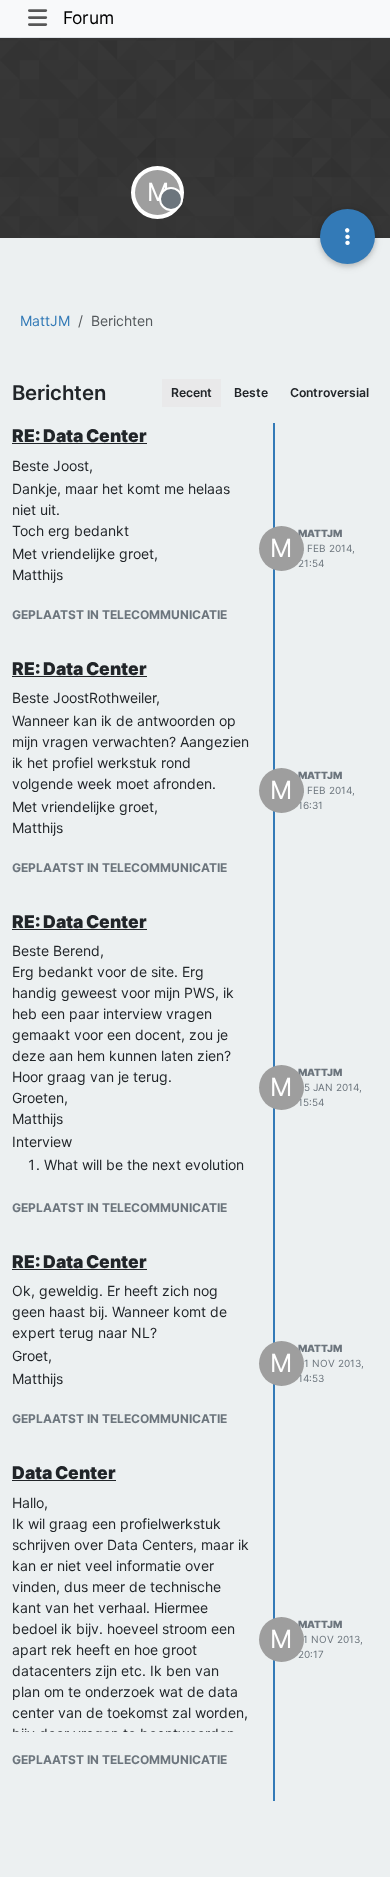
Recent (191, 392)
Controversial (329, 392)
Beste (251, 392)
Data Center (64, 1472)
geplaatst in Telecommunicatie (119, 614)
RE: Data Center (79, 435)
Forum (88, 17)
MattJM (320, 533)
